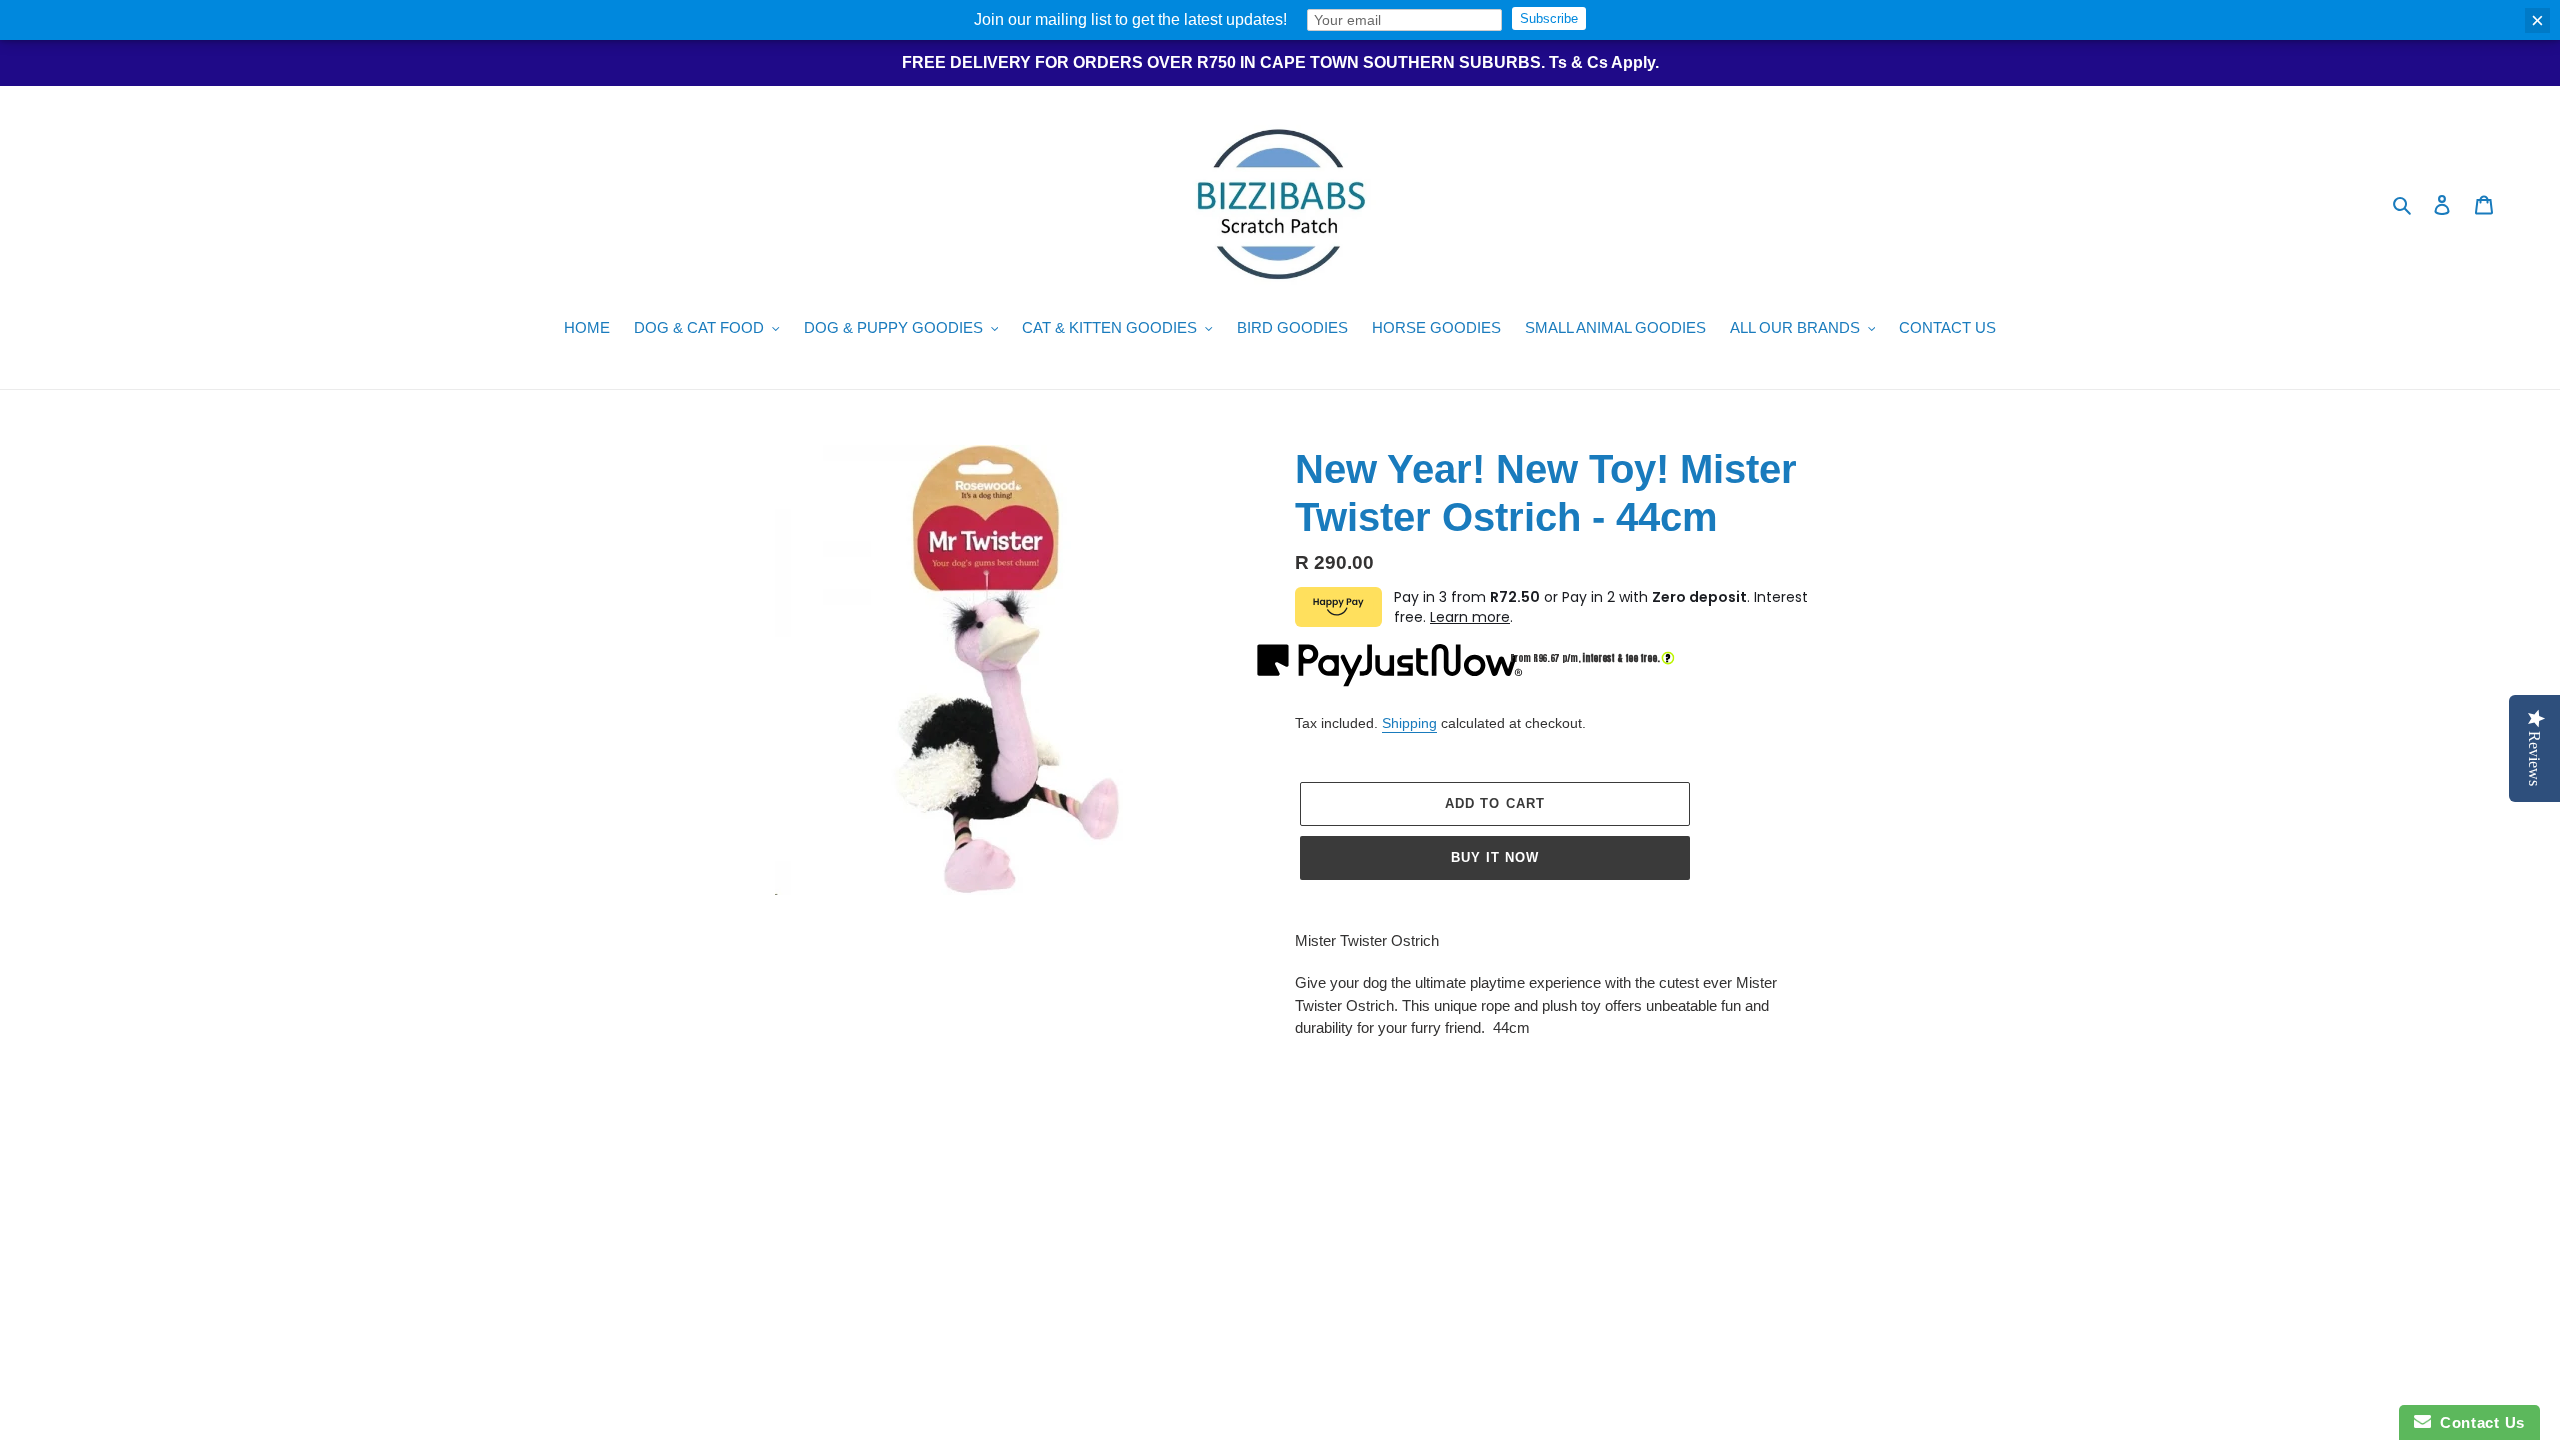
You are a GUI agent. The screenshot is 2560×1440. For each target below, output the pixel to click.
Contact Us (2478, 1422)
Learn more (1470, 617)
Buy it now (1495, 857)
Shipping (1409, 723)
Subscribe (1549, 18)
